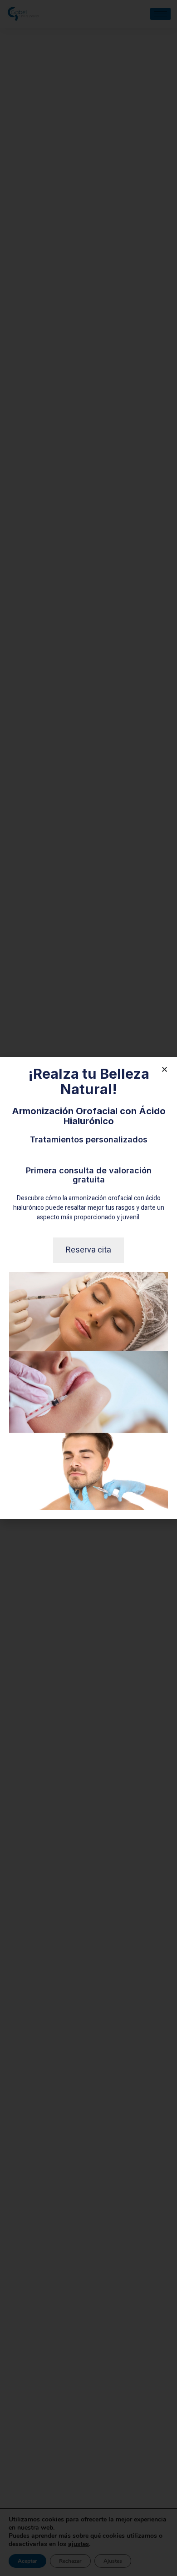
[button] (165, 1069)
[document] (88, 1288)
